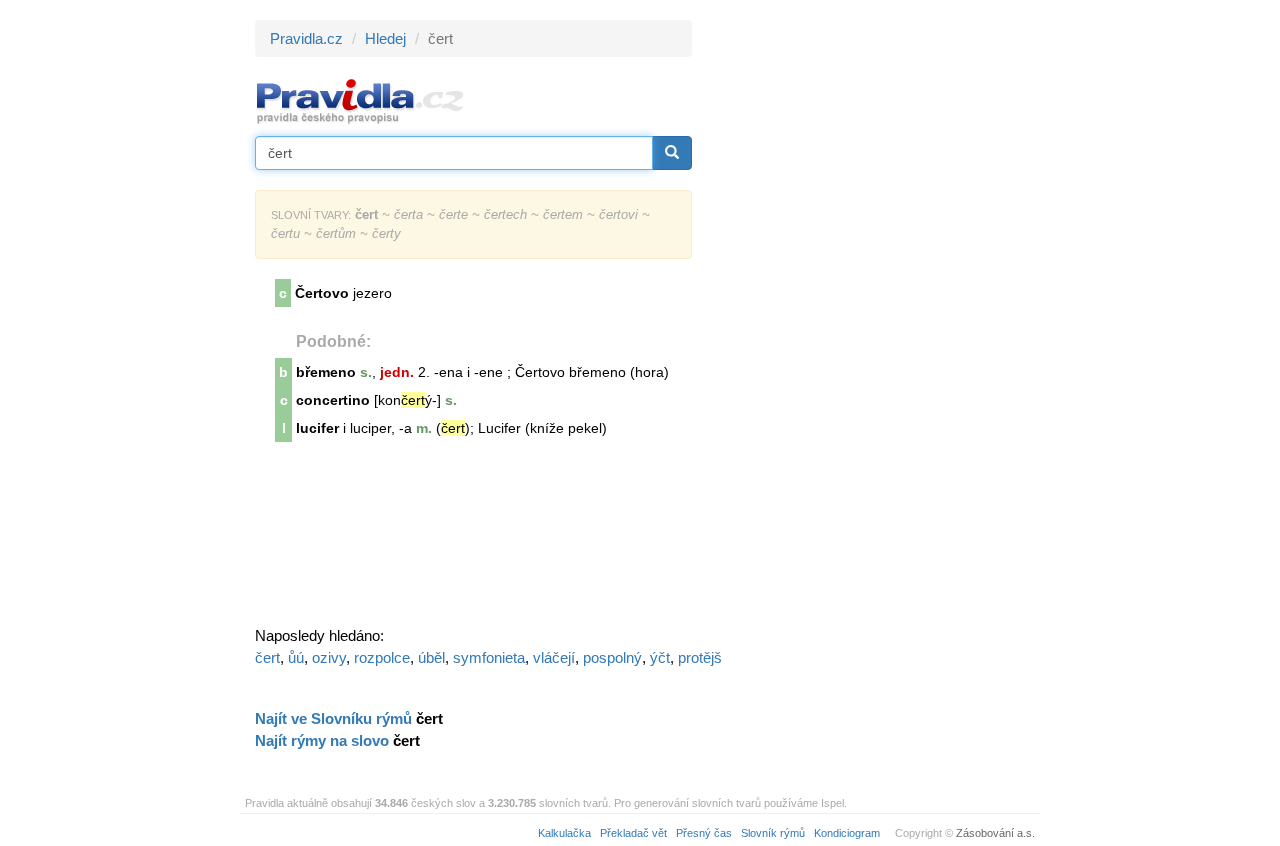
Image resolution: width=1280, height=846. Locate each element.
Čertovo (322, 293)
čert (267, 657)
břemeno (326, 372)
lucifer (317, 428)
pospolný (612, 657)
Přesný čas (704, 833)
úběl (431, 657)
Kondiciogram (847, 833)
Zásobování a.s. (995, 833)
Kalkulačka (564, 833)
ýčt (660, 657)
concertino (333, 400)
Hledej (385, 38)
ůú (296, 657)
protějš (700, 657)
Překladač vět (633, 833)
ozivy (329, 657)
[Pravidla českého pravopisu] (360, 100)
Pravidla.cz (306, 38)
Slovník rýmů (773, 833)
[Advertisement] (872, 320)
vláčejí (554, 657)
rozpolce (382, 657)
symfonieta (489, 657)
